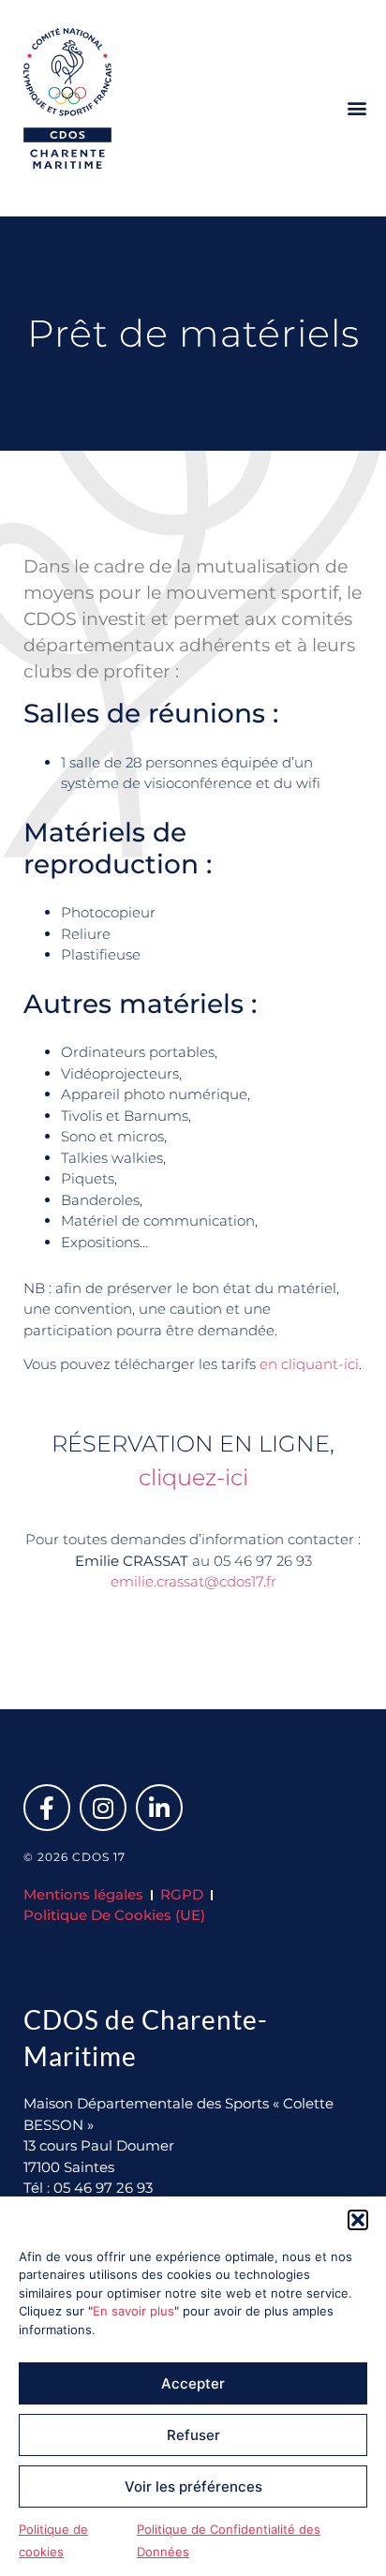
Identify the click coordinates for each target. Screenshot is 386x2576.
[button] (358, 2220)
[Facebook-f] (47, 1808)
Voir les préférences (193, 2487)
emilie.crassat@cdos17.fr (193, 1581)
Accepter (193, 2383)
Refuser (193, 2435)
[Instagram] (103, 1808)
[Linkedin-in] (159, 1808)
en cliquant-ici (309, 1364)
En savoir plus (134, 2311)
